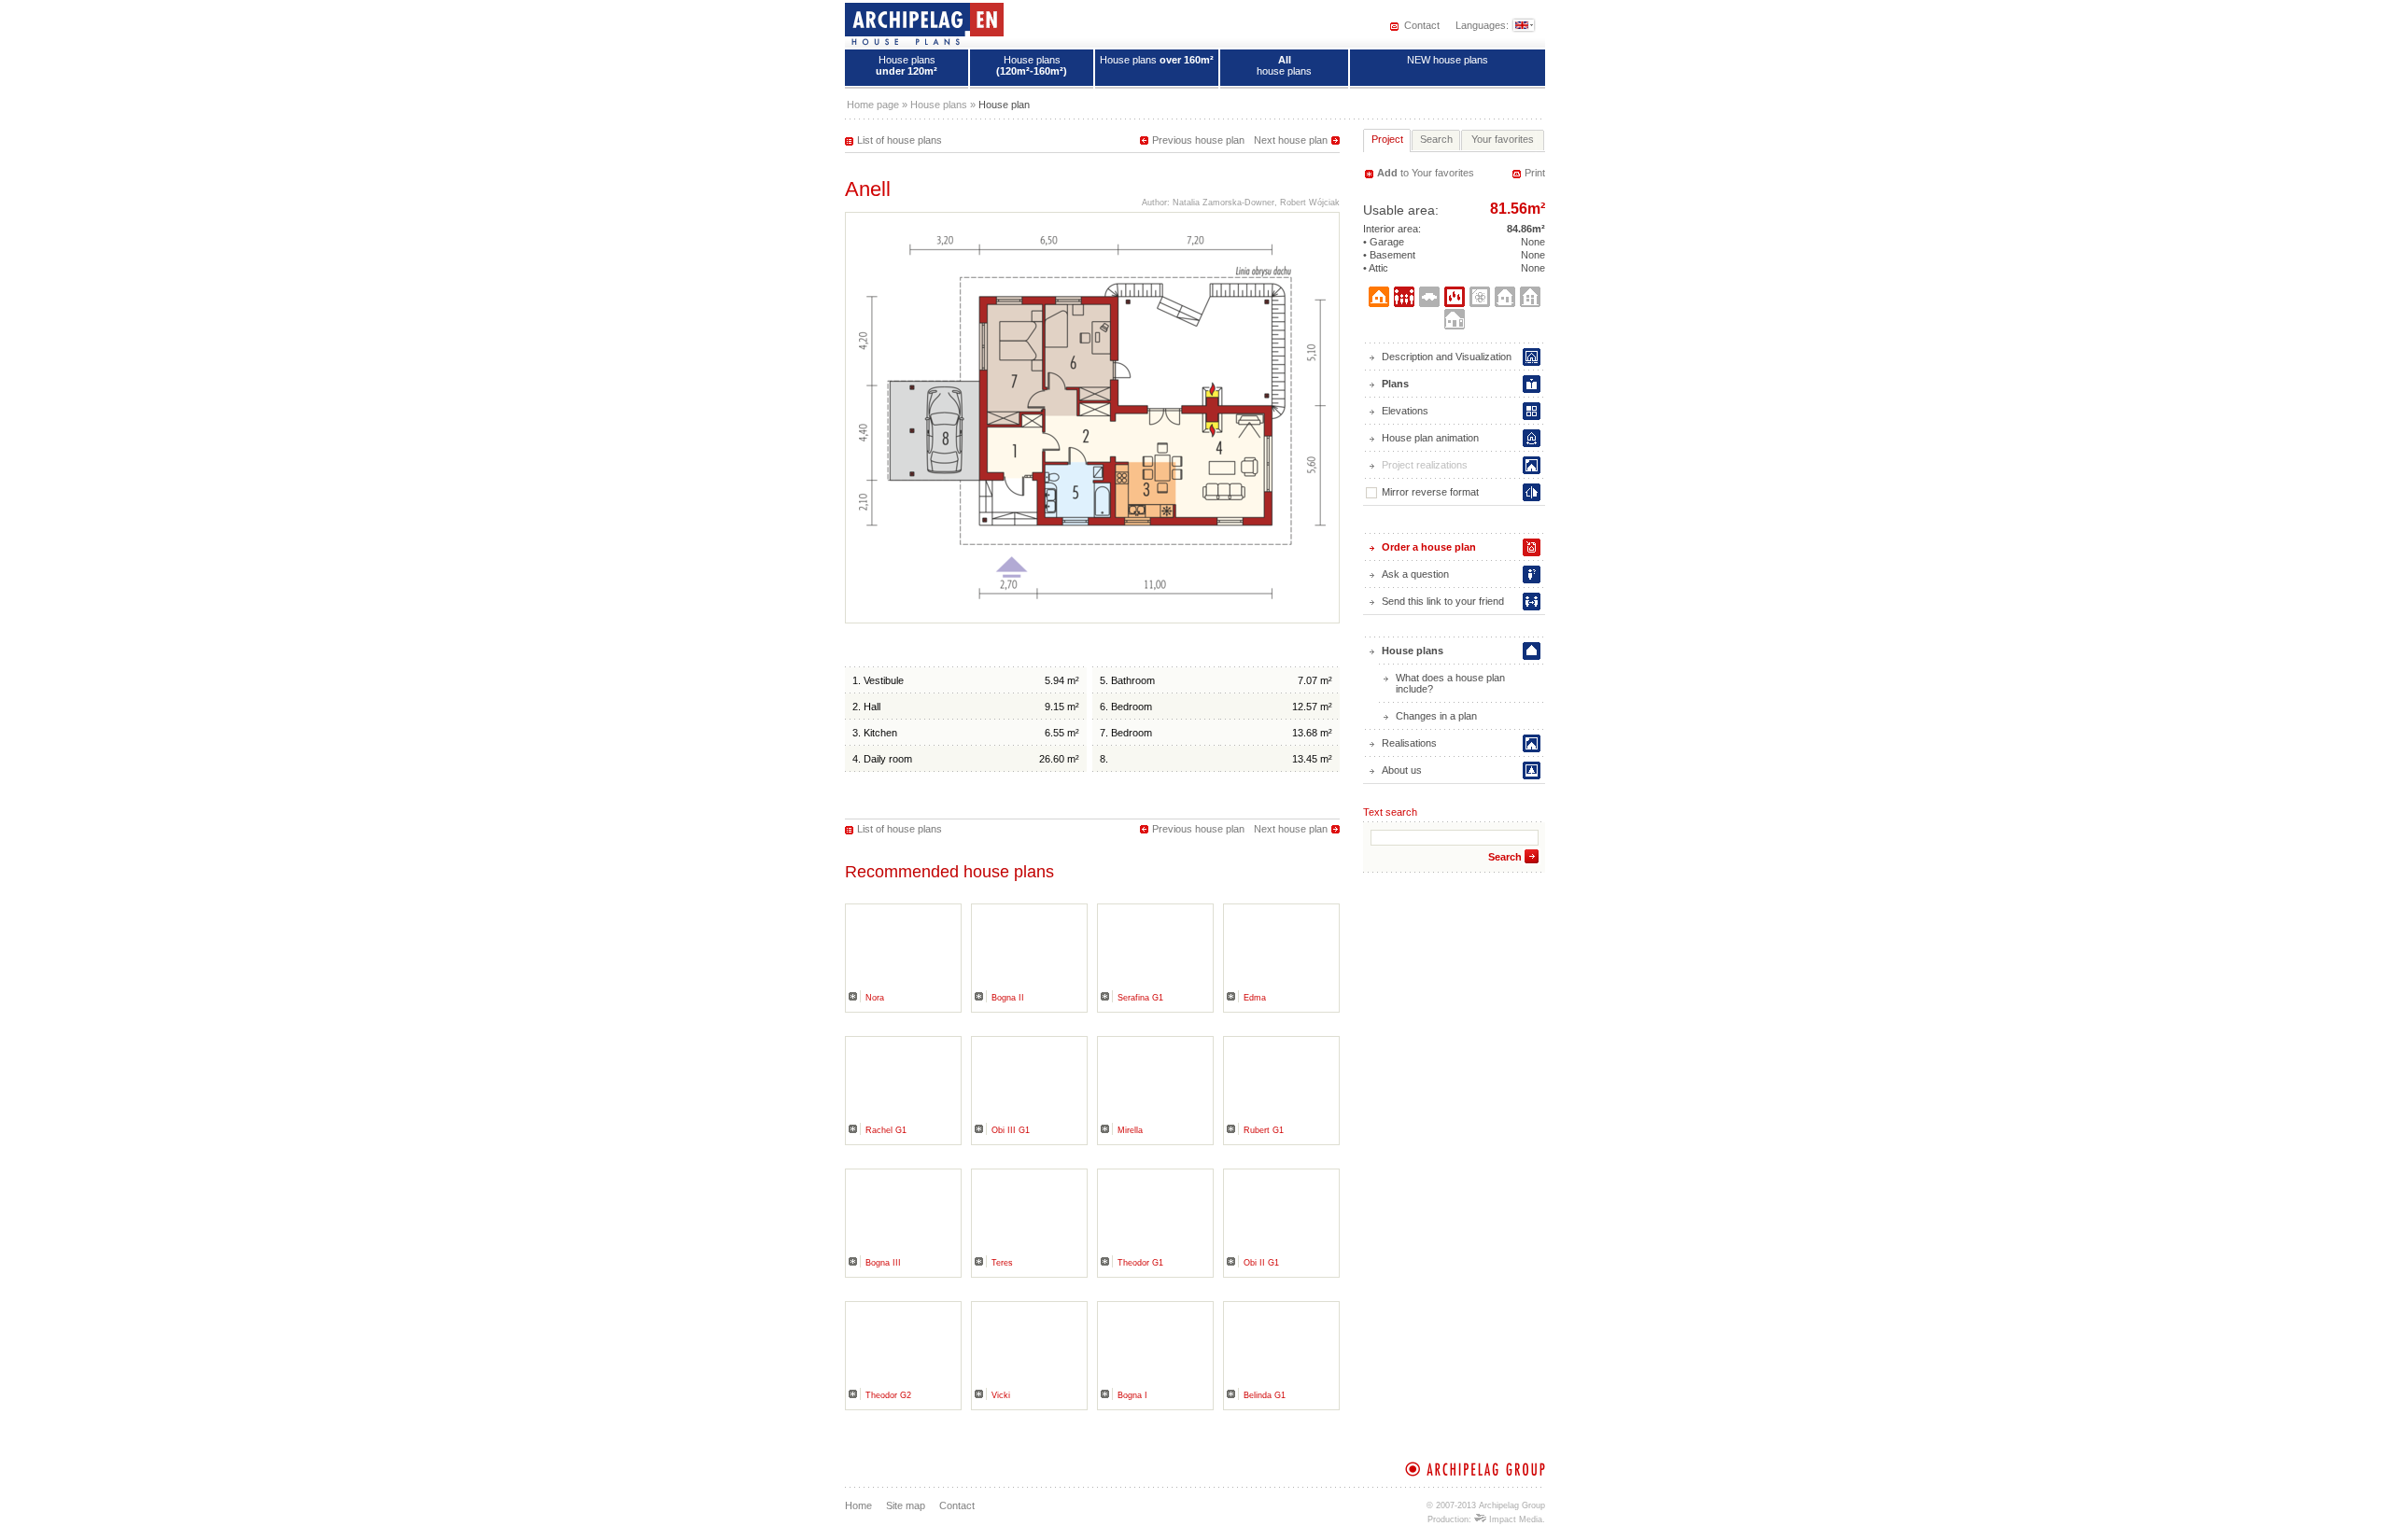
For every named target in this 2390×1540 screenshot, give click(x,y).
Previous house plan (1198, 140)
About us (1402, 770)
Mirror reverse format (1430, 492)
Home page (873, 105)
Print (1535, 173)
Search (1505, 857)
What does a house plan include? (1450, 683)
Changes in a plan (1436, 716)
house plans (1284, 65)
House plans (907, 65)
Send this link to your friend (1443, 601)
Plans (1395, 384)
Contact (1422, 25)
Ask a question (1415, 574)
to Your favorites (1426, 173)
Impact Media (1514, 1519)
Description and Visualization (1447, 357)
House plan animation (1430, 438)
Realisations (1409, 743)
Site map (906, 1505)
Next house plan (1291, 140)
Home (858, 1505)
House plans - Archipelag (924, 23)
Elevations (1405, 411)
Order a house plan (1429, 547)
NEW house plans (1448, 60)
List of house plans (900, 140)
